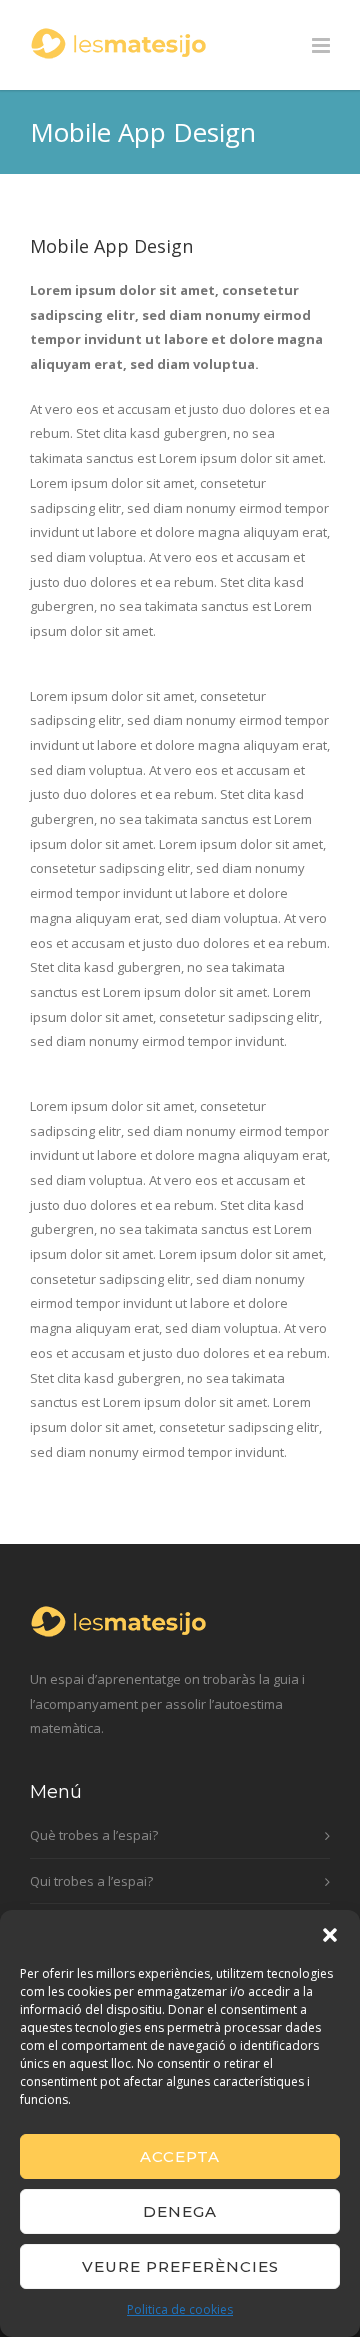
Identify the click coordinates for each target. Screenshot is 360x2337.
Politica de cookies (180, 2309)
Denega (180, 2211)
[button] (330, 1935)
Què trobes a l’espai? (94, 1835)
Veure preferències (180, 2266)
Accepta (180, 2156)
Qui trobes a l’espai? (91, 1881)
